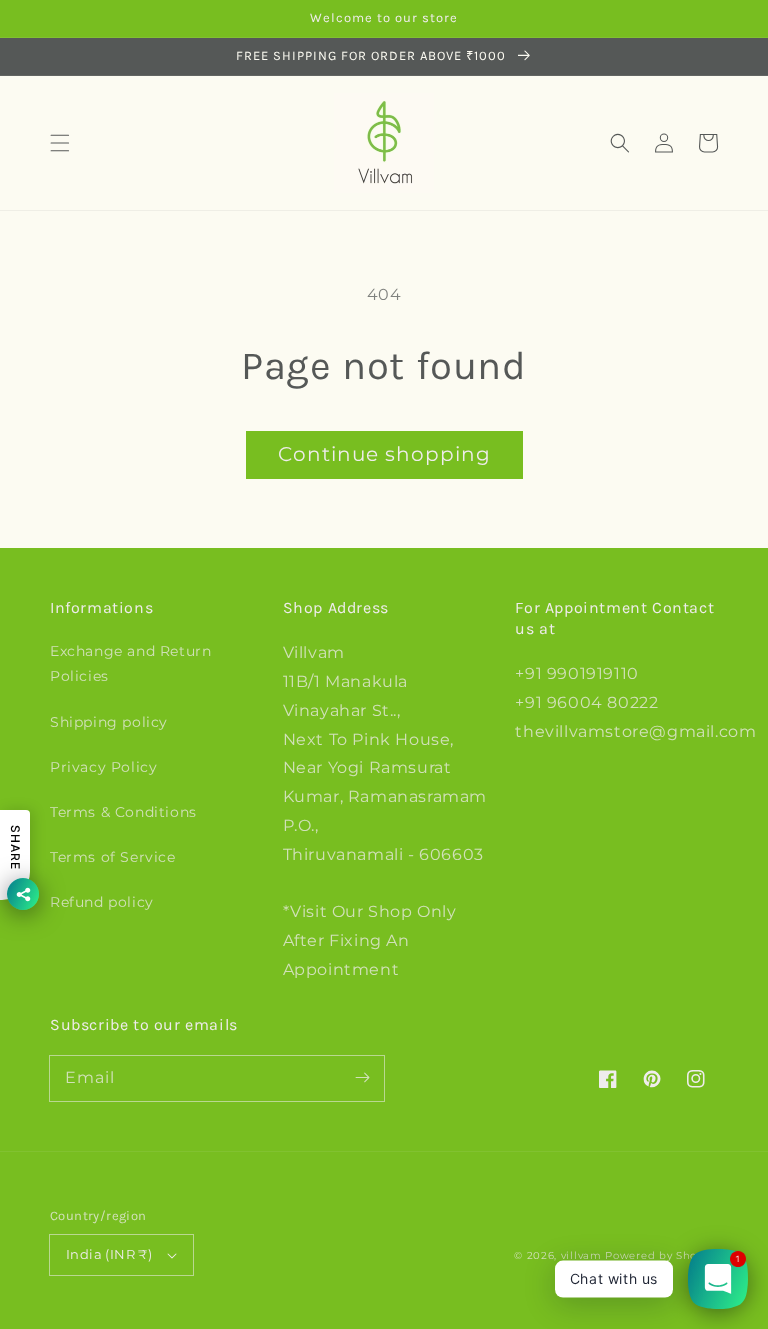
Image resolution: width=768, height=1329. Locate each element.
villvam (581, 1255)
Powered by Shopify (661, 1255)
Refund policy (102, 902)
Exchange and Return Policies (130, 663)
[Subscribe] (362, 1078)
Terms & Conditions (123, 812)
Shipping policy (109, 722)
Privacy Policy (103, 767)
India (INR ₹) (109, 1254)
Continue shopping (384, 454)
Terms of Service (113, 857)
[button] (60, 143)
